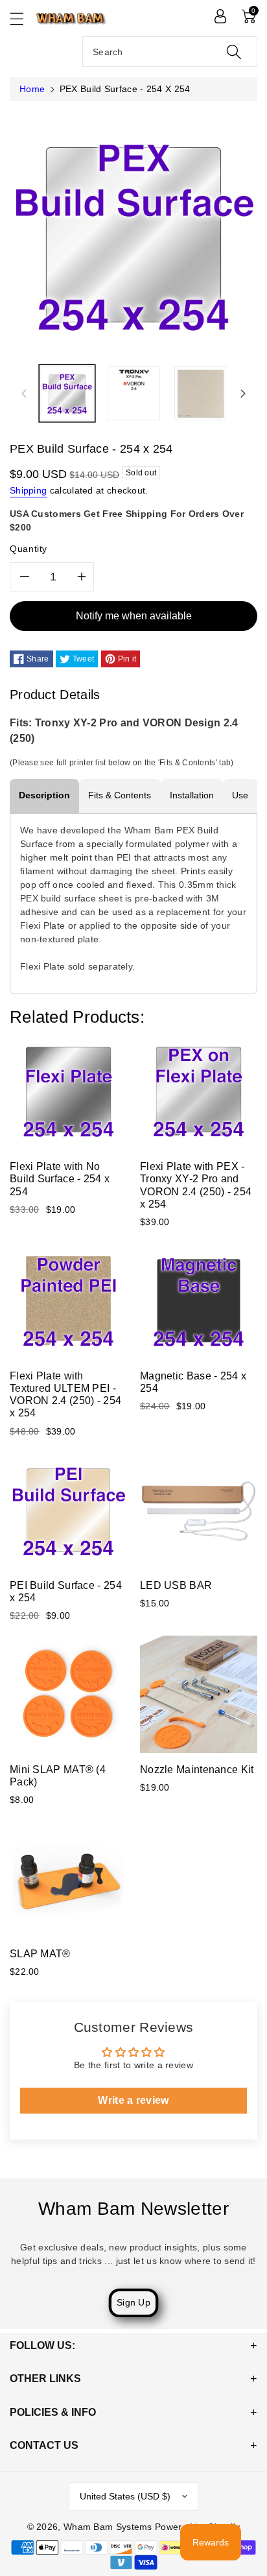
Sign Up (133, 2302)
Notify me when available (134, 616)
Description (44, 795)
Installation (192, 795)
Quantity (29, 549)
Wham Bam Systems (108, 2527)
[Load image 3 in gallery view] (201, 393)
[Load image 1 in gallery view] (67, 393)
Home (32, 89)
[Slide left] (24, 393)
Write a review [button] (133, 2100)
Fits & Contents (120, 795)
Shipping (28, 490)
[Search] (234, 52)
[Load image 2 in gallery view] (134, 393)
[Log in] (220, 16)
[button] (23, 18)
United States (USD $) (125, 2496)
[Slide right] (243, 393)
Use (240, 795)
